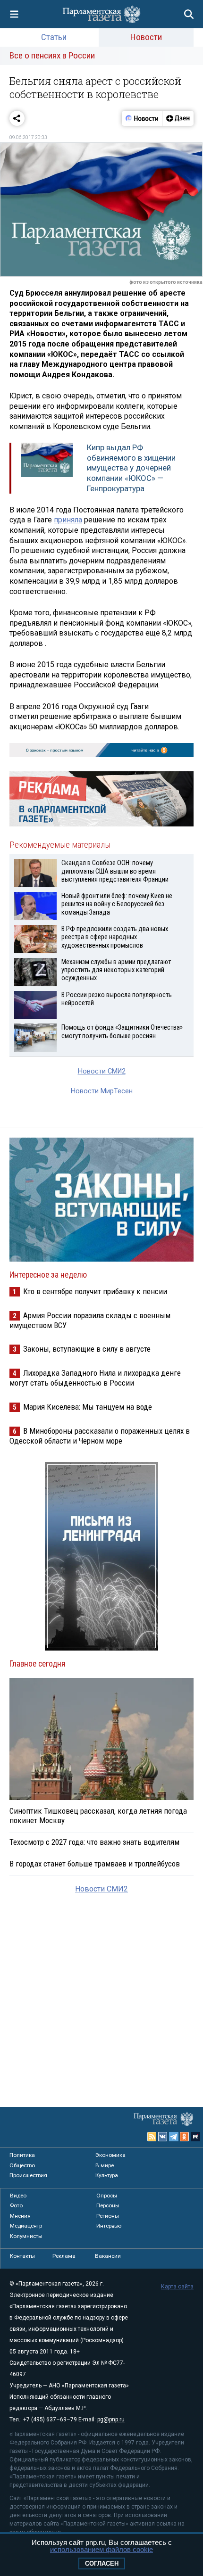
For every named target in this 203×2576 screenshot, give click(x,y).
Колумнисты (26, 2236)
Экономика (110, 2155)
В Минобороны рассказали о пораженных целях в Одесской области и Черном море (100, 1436)
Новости (146, 37)
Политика (22, 2155)
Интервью (109, 2226)
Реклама (64, 2256)
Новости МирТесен (102, 1091)
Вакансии (108, 2256)
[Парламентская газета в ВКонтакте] (163, 2137)
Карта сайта (177, 2287)
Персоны (108, 2205)
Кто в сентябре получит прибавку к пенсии (95, 1291)
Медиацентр (26, 2226)
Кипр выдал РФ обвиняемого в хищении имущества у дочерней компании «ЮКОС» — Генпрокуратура (131, 468)
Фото (16, 2205)
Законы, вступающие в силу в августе (87, 1349)
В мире (105, 2165)
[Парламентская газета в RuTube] (195, 2137)
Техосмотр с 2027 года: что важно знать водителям (94, 1842)
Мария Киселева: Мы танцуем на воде (88, 1407)
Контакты (22, 2256)
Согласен (102, 2564)
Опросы (107, 2196)
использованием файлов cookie (101, 2549)
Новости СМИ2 (102, 1071)
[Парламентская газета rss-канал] (152, 2137)
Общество (22, 2165)
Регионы (108, 2216)
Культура (107, 2175)
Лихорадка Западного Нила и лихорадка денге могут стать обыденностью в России (95, 1378)
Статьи (54, 37)
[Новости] (142, 118)
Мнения (20, 2216)
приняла (68, 520)
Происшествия (28, 2175)
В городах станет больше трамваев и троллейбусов (95, 1864)
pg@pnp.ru (111, 2419)
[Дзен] (178, 118)
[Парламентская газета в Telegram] (174, 2137)
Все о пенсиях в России (52, 55)
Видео (18, 2196)
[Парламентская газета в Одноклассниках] (185, 2137)
